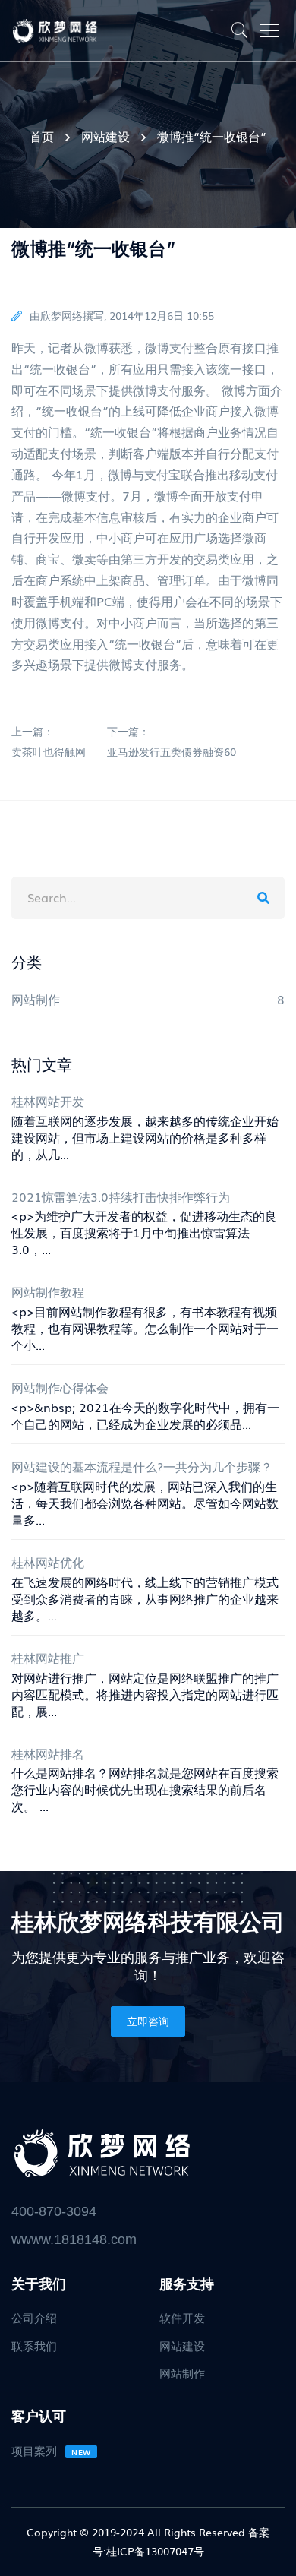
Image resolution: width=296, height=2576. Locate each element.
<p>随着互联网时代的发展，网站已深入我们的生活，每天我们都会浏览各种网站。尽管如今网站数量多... (145, 1503)
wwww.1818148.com (74, 2239)
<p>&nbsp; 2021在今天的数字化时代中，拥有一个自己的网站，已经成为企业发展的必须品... (145, 1415)
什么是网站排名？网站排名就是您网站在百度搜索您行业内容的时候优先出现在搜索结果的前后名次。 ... (145, 1789)
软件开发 (182, 2317)
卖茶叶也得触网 (49, 751)
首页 (42, 136)
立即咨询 (148, 2021)
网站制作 (182, 2372)
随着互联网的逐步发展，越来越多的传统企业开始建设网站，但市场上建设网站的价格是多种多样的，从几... (145, 1137)
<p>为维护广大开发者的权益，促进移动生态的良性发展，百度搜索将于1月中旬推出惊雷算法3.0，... (144, 1232)
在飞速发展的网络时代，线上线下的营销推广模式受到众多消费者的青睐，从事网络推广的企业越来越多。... (145, 1598)
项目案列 (51, 2450)
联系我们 (34, 2345)
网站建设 (105, 136)
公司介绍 (34, 2317)
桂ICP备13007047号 (155, 2551)
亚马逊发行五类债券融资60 (172, 751)
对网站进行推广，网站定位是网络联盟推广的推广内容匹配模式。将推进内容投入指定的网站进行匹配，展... (145, 1694)
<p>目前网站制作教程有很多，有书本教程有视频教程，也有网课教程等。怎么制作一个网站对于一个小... (145, 1328)
